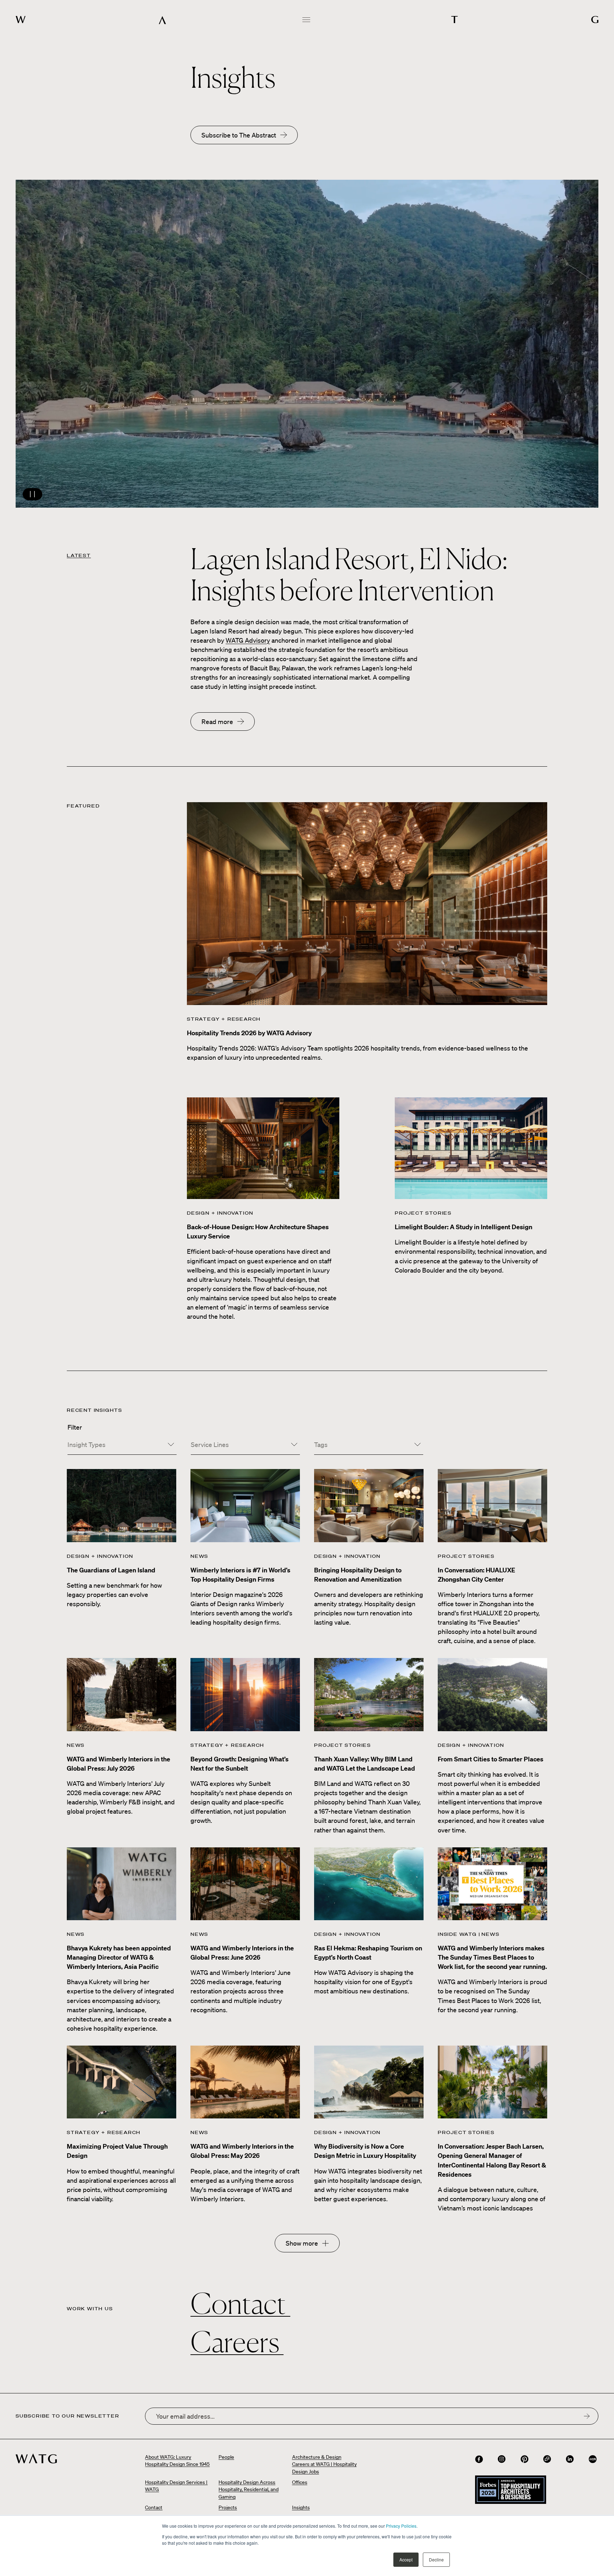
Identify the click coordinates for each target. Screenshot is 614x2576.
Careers (237, 2342)
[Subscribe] (587, 2416)
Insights (301, 2507)
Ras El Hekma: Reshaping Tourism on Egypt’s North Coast (368, 1953)
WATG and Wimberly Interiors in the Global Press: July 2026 (119, 1764)
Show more (302, 2243)
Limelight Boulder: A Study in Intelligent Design (464, 1227)
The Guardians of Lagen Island (111, 1570)
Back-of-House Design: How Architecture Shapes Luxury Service (258, 1232)
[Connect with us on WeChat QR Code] (547, 2459)
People (226, 2457)
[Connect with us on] (479, 2459)
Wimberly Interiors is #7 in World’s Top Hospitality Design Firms (240, 1575)
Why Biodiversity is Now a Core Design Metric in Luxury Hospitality (365, 2151)
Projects (228, 2507)
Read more (217, 722)
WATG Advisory (248, 640)
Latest (79, 555)
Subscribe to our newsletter (68, 2416)
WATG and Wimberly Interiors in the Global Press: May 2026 (242, 2151)
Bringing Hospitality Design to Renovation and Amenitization (358, 1575)
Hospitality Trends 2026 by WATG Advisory (249, 1033)
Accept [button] (406, 2559)
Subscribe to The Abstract (239, 135)
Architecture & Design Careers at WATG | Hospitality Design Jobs (324, 2464)
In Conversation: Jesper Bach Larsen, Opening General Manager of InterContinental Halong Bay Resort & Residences (492, 2160)
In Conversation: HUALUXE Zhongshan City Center (476, 1575)
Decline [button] (436, 2559)
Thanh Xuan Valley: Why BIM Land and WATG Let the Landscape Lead (365, 1764)
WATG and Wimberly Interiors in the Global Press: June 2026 (242, 1953)
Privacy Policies (401, 2526)
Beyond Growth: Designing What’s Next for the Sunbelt (239, 1764)
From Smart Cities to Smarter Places (491, 1759)
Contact (240, 2304)
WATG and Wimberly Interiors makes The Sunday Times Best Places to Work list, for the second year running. (492, 1957)
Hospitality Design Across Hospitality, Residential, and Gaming (249, 2489)
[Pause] (307, 344)
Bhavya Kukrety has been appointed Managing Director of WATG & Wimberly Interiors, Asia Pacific (119, 1957)
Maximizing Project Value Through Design (117, 2151)
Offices (300, 2482)
